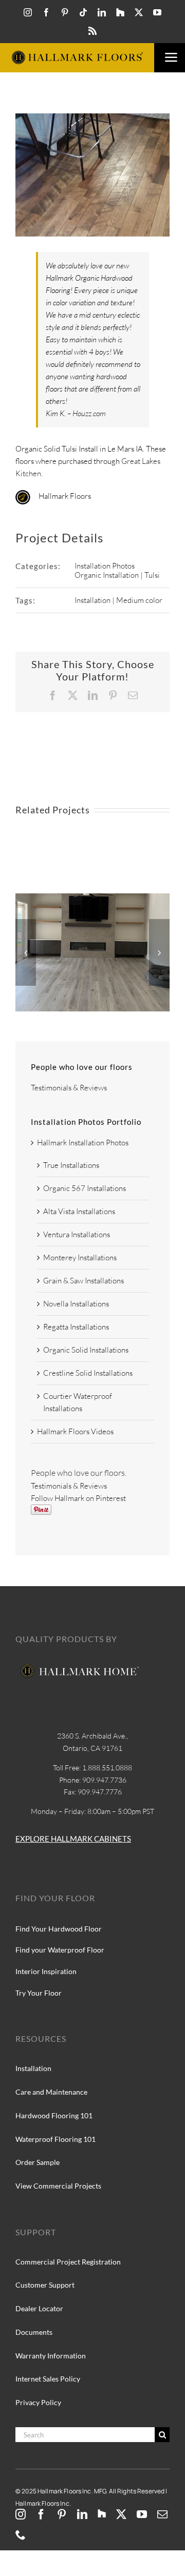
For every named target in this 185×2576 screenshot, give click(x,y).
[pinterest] (65, 12)
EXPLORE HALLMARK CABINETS (73, 1839)
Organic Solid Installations (86, 1350)
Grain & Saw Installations (84, 1281)
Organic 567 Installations (85, 1188)
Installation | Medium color (118, 600)
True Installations (71, 1165)
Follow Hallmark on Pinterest (78, 1498)
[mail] (162, 2514)
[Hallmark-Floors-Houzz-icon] (120, 12)
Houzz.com (89, 413)
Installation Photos (105, 566)
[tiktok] (83, 12)
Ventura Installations (77, 1234)
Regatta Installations (76, 1327)
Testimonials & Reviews (69, 1088)
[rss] (92, 31)
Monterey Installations (80, 1257)
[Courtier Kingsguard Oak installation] (92, 898)
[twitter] (139, 12)
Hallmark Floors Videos (75, 1431)
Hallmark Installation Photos (83, 1143)
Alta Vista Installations (79, 1211)
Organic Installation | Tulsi (117, 575)
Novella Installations (76, 1304)
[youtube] (157, 12)
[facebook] (46, 12)
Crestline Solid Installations (88, 1373)
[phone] (21, 2535)
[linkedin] (102, 12)
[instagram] (28, 12)
